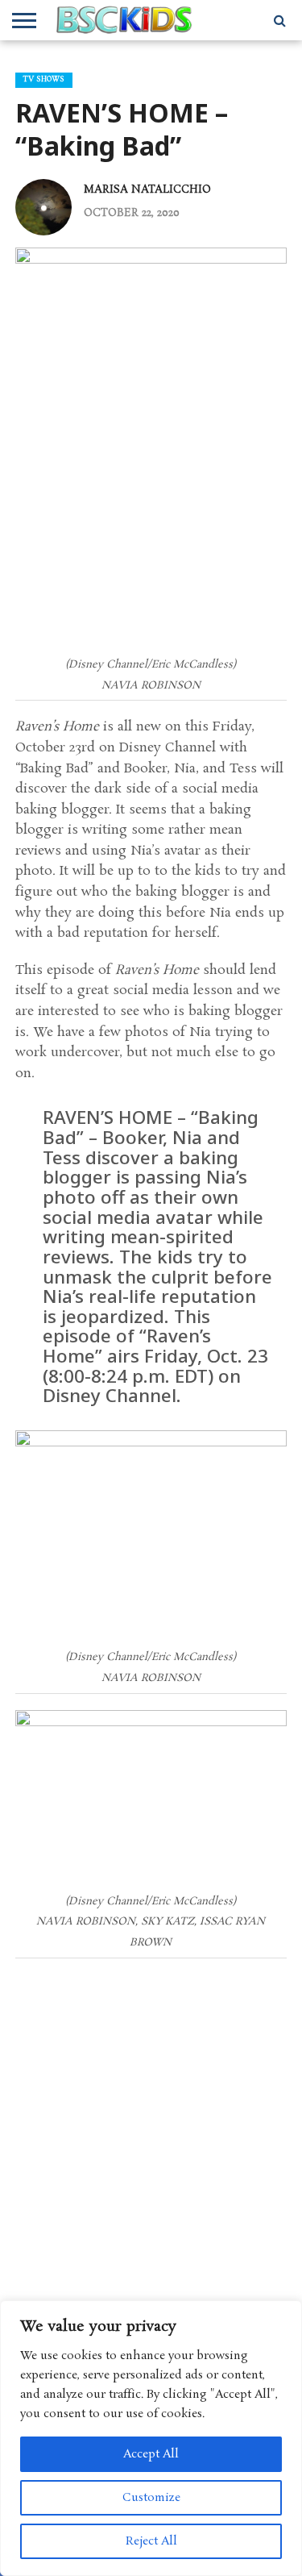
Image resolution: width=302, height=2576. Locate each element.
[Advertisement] (151, 2134)
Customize (151, 2498)
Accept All (151, 2454)
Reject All (151, 2541)
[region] (151, 2438)
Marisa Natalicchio (147, 189)
